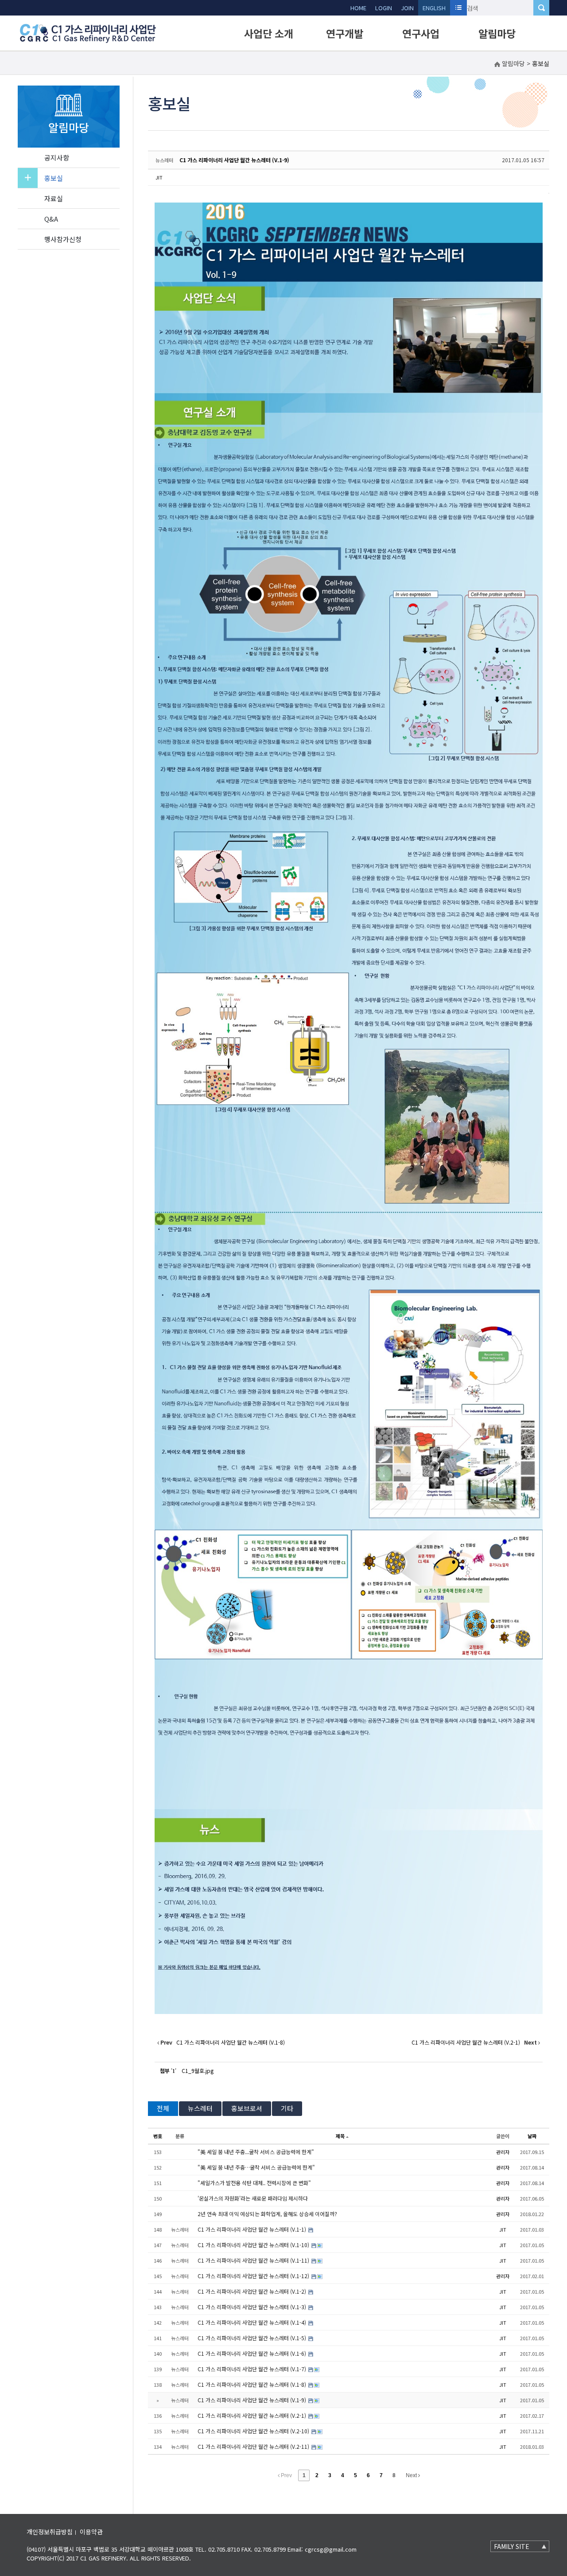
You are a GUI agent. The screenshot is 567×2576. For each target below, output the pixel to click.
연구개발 (345, 33)
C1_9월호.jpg (198, 2071)
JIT (159, 177)
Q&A (51, 219)
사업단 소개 (269, 33)
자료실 (54, 198)
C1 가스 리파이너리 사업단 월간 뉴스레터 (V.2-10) (254, 2431)
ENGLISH (434, 8)
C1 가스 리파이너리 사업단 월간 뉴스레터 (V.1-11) (254, 2260)
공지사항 (57, 158)
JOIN (407, 8)
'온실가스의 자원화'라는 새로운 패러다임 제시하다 (253, 2198)
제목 (340, 2136)
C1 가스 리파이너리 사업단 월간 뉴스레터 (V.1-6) (252, 2353)
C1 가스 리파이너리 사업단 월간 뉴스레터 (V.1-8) (252, 2384)
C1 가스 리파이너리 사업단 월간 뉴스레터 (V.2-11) (254, 2446)
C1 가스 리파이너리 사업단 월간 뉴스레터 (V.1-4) (252, 2322)
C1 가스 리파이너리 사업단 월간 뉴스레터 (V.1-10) (254, 2245)
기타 (287, 2108)
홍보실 (54, 178)
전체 (163, 2108)
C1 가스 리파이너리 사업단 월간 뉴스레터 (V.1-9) (234, 160)
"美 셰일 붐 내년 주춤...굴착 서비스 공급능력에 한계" (256, 2152)
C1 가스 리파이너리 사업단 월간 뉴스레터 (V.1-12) (254, 2276)
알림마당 (497, 33)
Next (412, 2475)
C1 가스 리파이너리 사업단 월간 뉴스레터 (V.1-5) (252, 2338)
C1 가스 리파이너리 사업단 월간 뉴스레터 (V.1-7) (252, 2369)
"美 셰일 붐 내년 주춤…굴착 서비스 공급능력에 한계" (256, 2167)
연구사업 (421, 33)
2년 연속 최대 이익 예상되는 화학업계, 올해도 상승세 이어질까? (267, 2214)
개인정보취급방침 (50, 2532)
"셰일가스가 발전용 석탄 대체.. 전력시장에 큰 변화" (254, 2183)
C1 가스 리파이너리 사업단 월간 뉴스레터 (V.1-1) (252, 2229)
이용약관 (91, 2532)
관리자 (503, 2152)
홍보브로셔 (247, 2108)
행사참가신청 (63, 239)
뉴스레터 (200, 2108)
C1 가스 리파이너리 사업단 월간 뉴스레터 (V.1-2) (252, 2291)
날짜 (532, 2136)
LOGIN (384, 8)
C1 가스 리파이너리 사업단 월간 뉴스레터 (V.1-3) (252, 2307)
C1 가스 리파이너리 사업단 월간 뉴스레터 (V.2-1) (252, 2415)
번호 (158, 2136)
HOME (358, 8)
